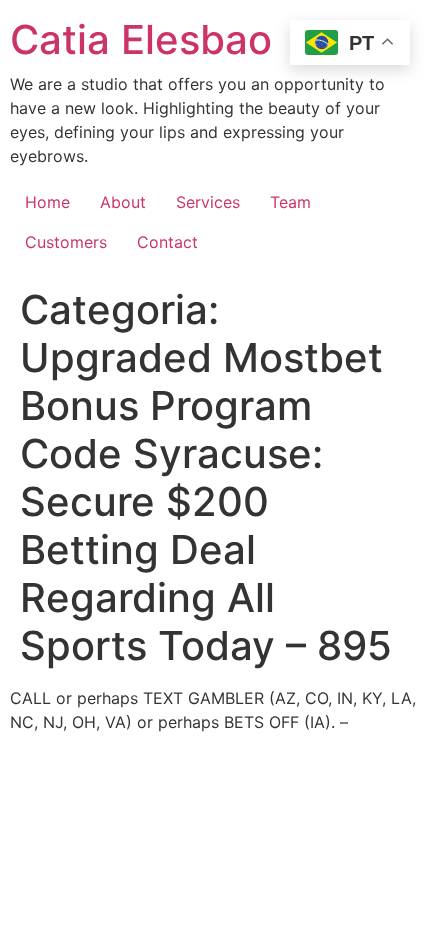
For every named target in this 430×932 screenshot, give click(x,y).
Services (208, 202)
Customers (66, 242)
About (123, 202)
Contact (167, 242)
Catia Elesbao (141, 39)
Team (290, 202)
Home (47, 202)
